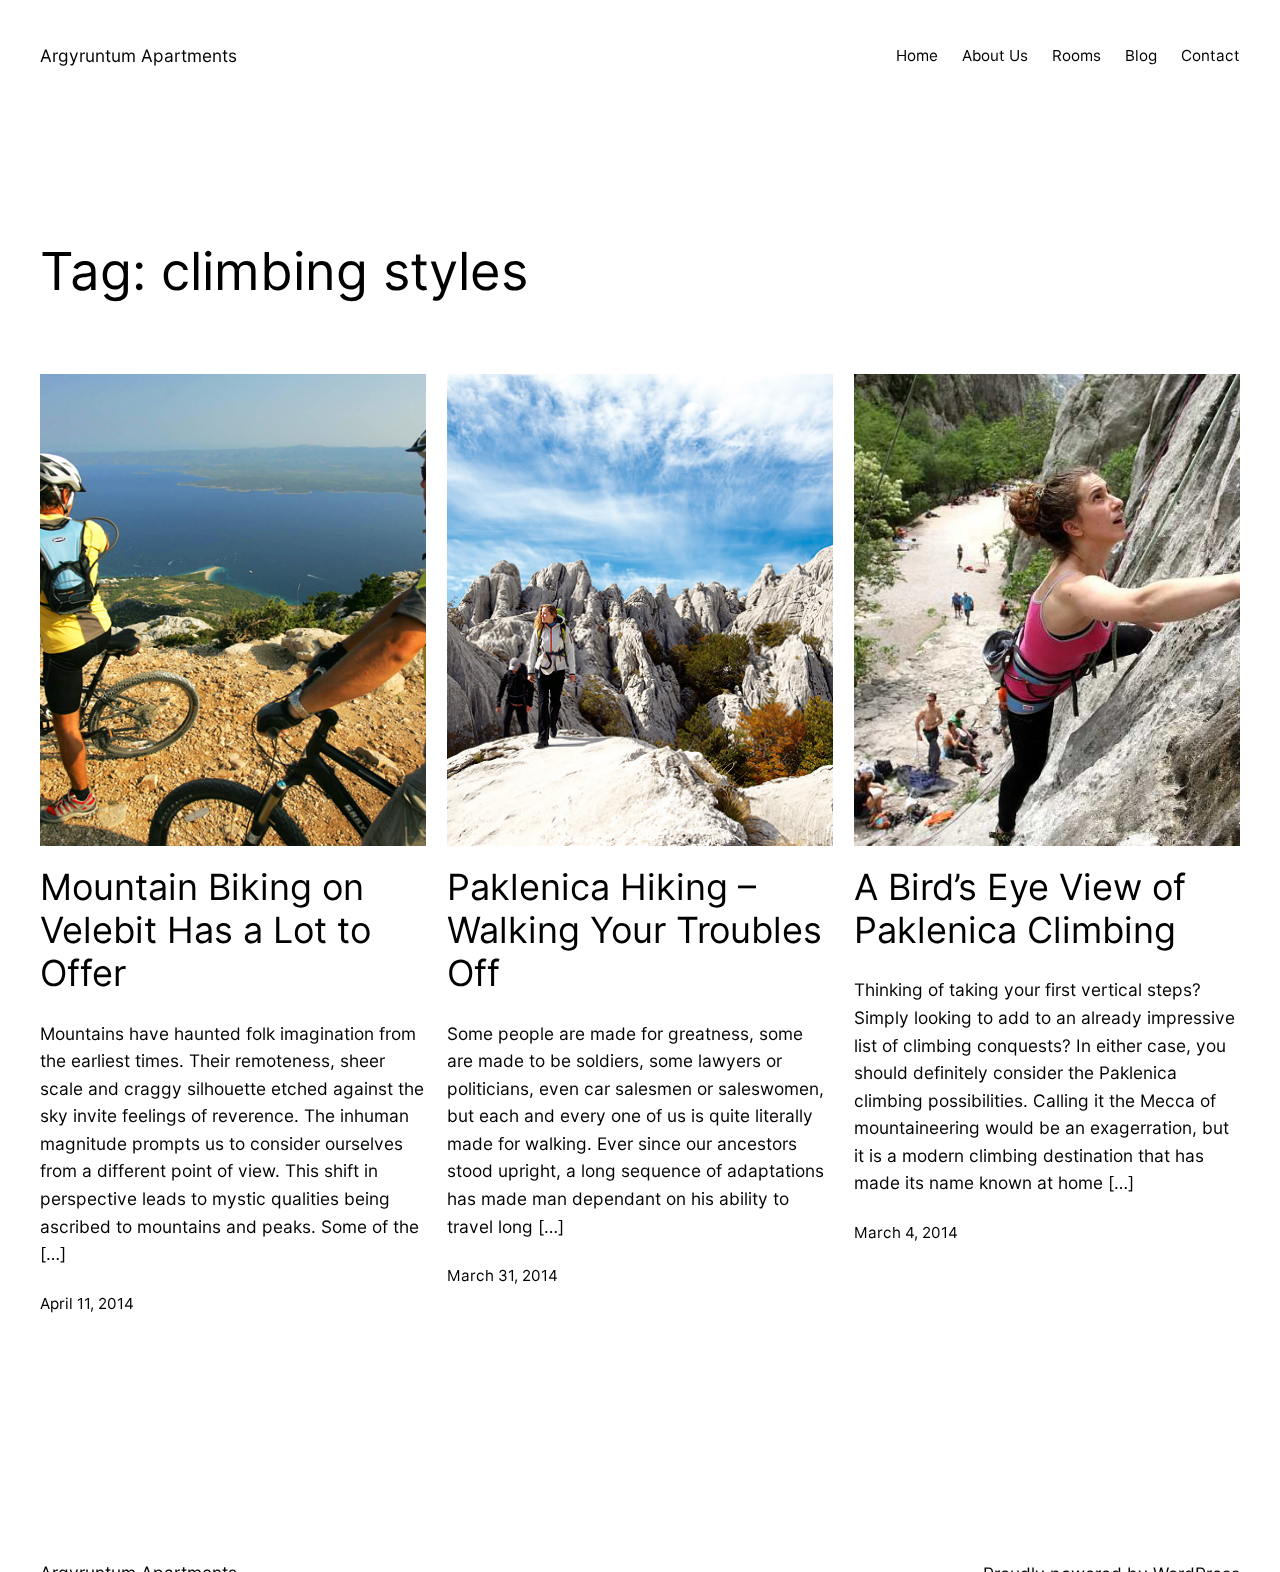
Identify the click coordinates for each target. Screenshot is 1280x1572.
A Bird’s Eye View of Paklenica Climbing (1020, 909)
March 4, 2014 (906, 1232)
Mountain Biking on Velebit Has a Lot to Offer (205, 930)
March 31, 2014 (502, 1275)
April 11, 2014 (87, 1303)
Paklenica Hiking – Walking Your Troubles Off (634, 930)
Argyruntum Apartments (138, 55)
